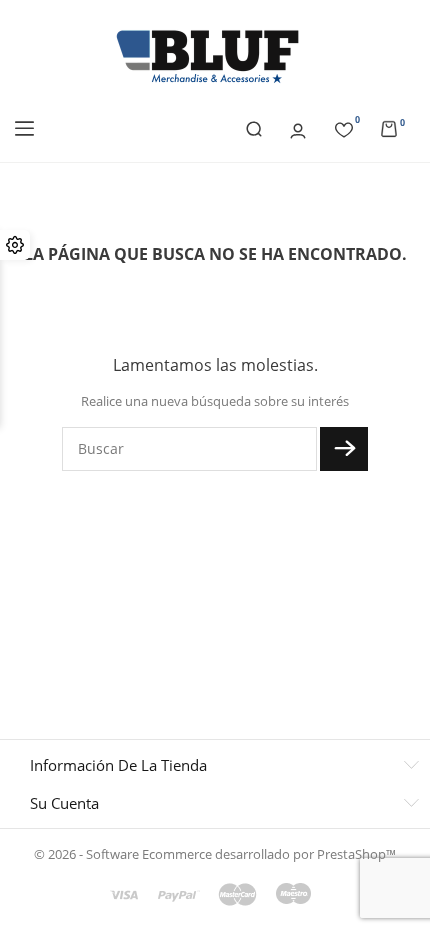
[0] (344, 127)
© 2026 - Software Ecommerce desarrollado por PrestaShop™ (215, 854)
